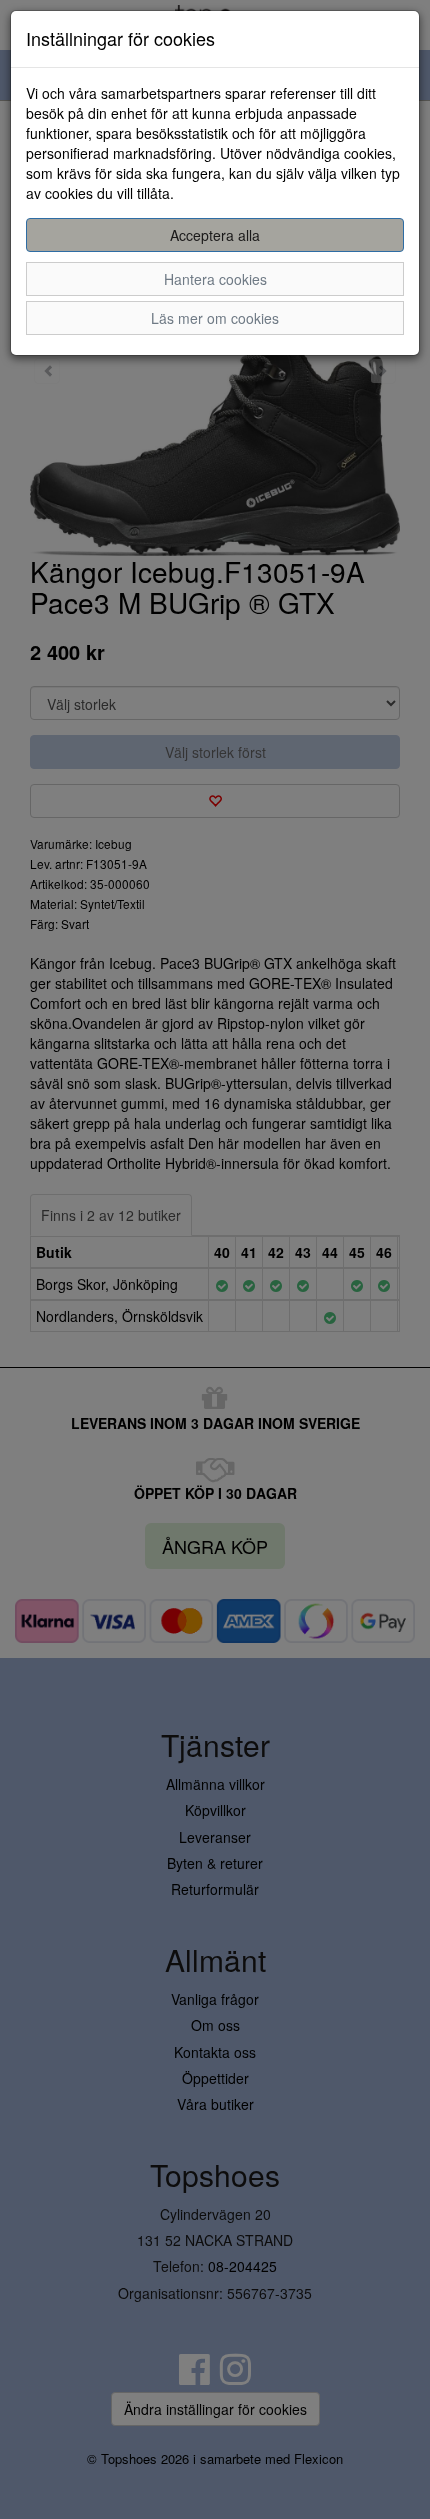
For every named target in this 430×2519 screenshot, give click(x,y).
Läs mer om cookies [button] (215, 318)
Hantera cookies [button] (215, 279)
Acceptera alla (215, 235)
